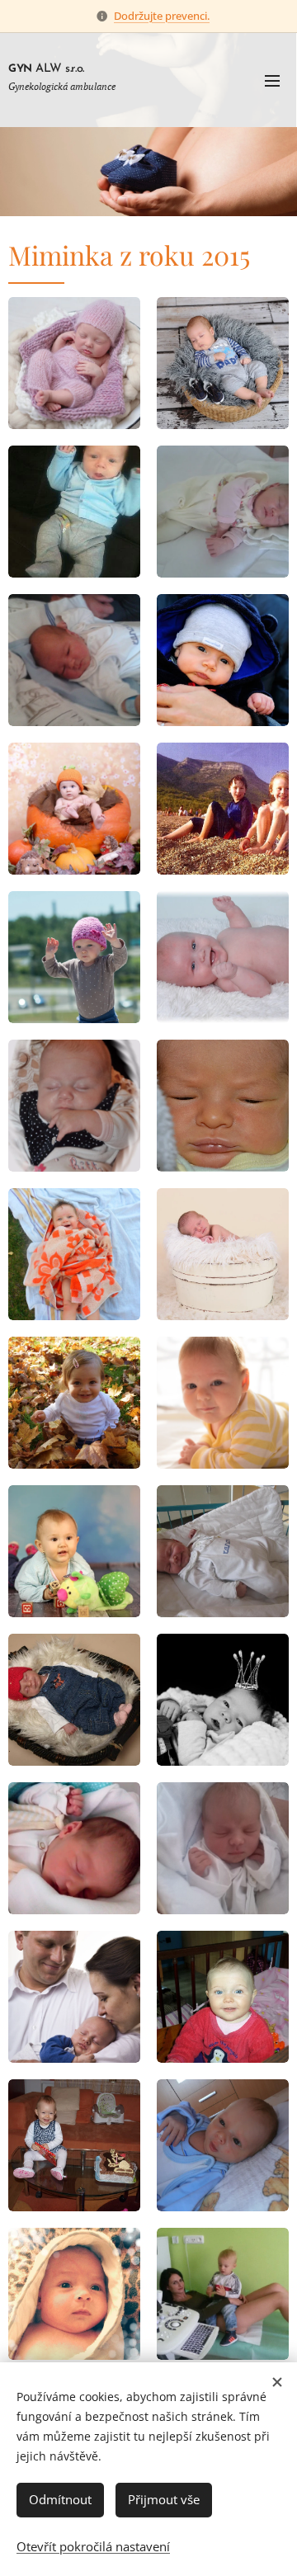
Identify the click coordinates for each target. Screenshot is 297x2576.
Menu (272, 80)
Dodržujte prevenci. (162, 16)
